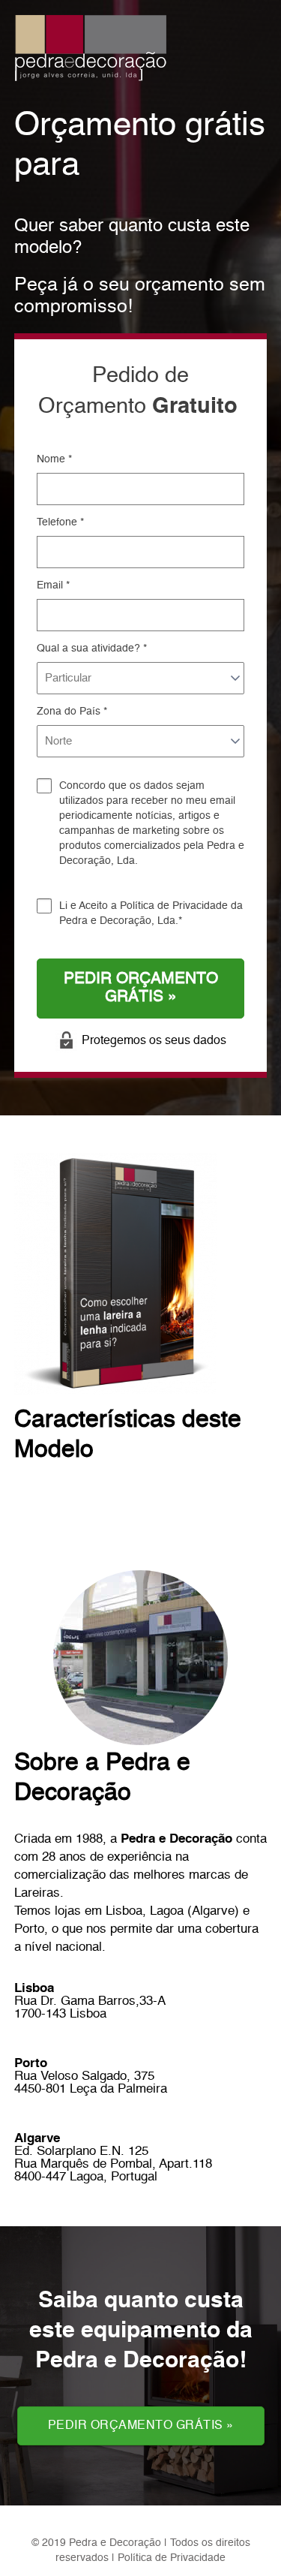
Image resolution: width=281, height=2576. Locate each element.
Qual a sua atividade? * (92, 649)
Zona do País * (72, 712)
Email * (53, 585)
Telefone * (60, 522)
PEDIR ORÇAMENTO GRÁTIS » (141, 988)
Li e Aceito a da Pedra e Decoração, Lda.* (151, 913)
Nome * (54, 459)
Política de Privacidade (174, 906)
